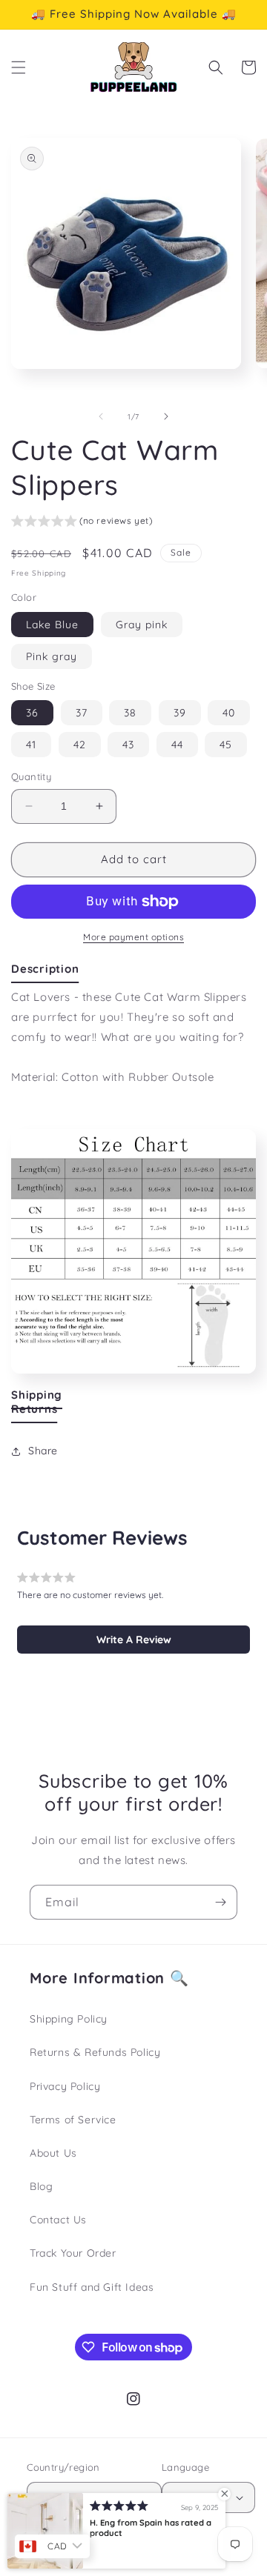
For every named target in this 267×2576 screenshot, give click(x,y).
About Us (53, 2153)
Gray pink (142, 625)
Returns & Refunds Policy (95, 2052)
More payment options (133, 937)
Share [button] (43, 1451)
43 (128, 745)
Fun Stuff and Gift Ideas (92, 2287)
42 (80, 745)
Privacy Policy (65, 2086)
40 (229, 713)
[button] (19, 67)
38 (130, 713)
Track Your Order (73, 2253)
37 (82, 713)
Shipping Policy (69, 2019)
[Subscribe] (220, 1902)
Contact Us (58, 2220)
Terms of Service (73, 2120)
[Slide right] (166, 416)
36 (32, 713)
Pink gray (52, 656)
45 (226, 745)
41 (31, 745)
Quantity (31, 776)
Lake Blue (52, 625)
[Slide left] (101, 416)
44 (177, 745)
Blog (41, 2186)
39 (180, 713)
